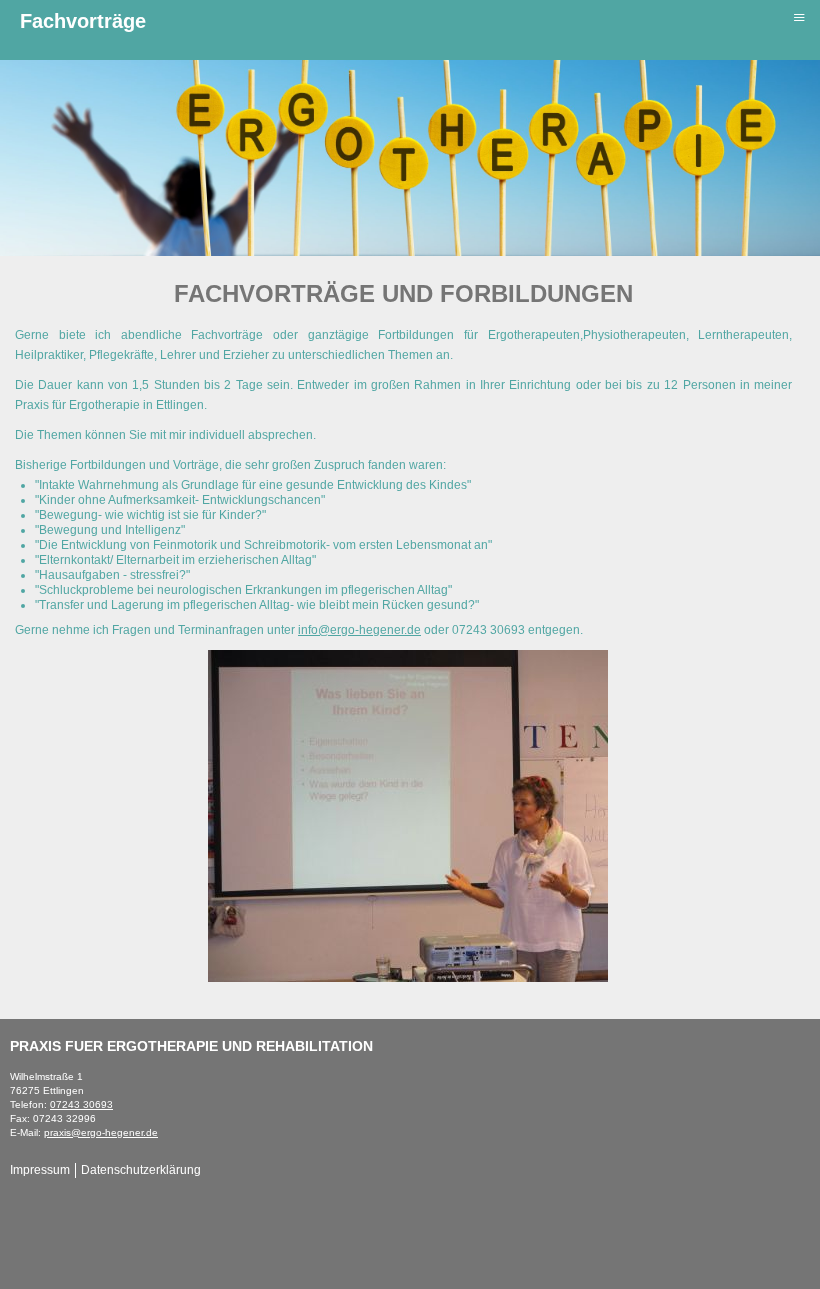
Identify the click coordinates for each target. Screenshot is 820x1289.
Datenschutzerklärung (141, 1170)
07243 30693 (81, 1104)
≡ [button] (799, 16)
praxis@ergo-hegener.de (101, 1132)
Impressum (40, 1170)
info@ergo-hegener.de (359, 630)
